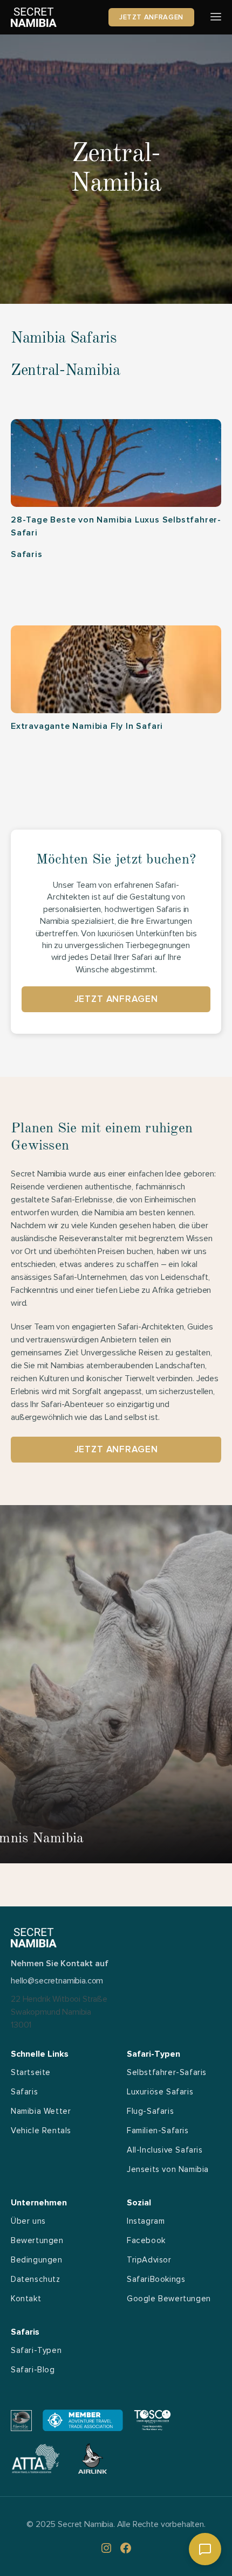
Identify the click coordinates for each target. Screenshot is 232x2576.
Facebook (146, 2240)
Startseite (31, 2072)
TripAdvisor (149, 2260)
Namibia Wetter (41, 2111)
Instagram (146, 2221)
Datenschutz (36, 2279)
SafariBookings (156, 2279)
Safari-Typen (36, 2350)
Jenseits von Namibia (168, 2169)
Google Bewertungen (169, 2299)
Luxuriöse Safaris (160, 2092)
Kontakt (26, 2299)
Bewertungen (37, 2240)
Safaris (24, 2092)
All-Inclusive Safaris (165, 2150)
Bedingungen (37, 2260)
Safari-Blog (33, 2370)
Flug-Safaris (150, 2111)
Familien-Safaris (158, 2131)
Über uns (28, 2221)
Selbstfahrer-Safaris (167, 2072)
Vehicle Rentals (41, 2131)
